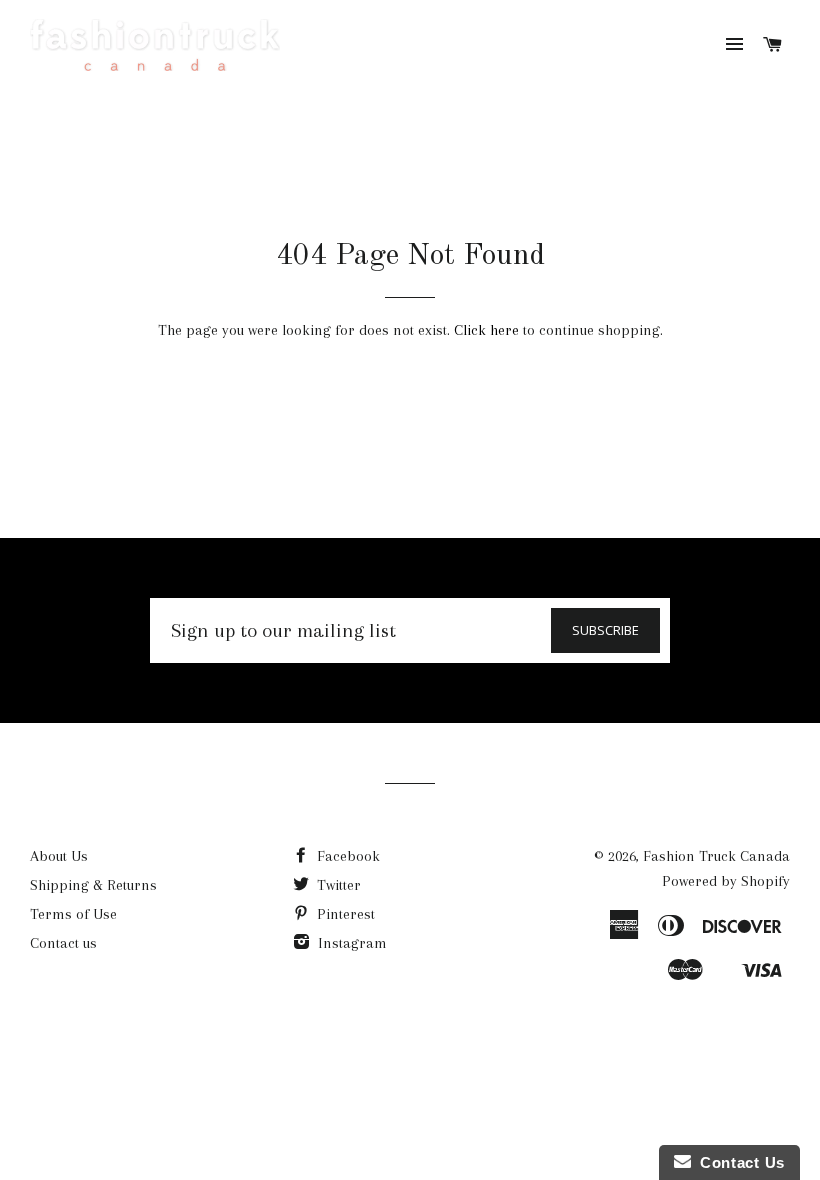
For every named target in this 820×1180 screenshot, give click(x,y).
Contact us (63, 943)
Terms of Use (73, 914)
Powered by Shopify (726, 881)
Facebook (346, 856)
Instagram (350, 943)
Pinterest (344, 914)
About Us (59, 856)
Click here (486, 330)
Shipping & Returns (93, 885)
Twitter (337, 885)
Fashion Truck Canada (716, 856)
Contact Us (738, 1162)
